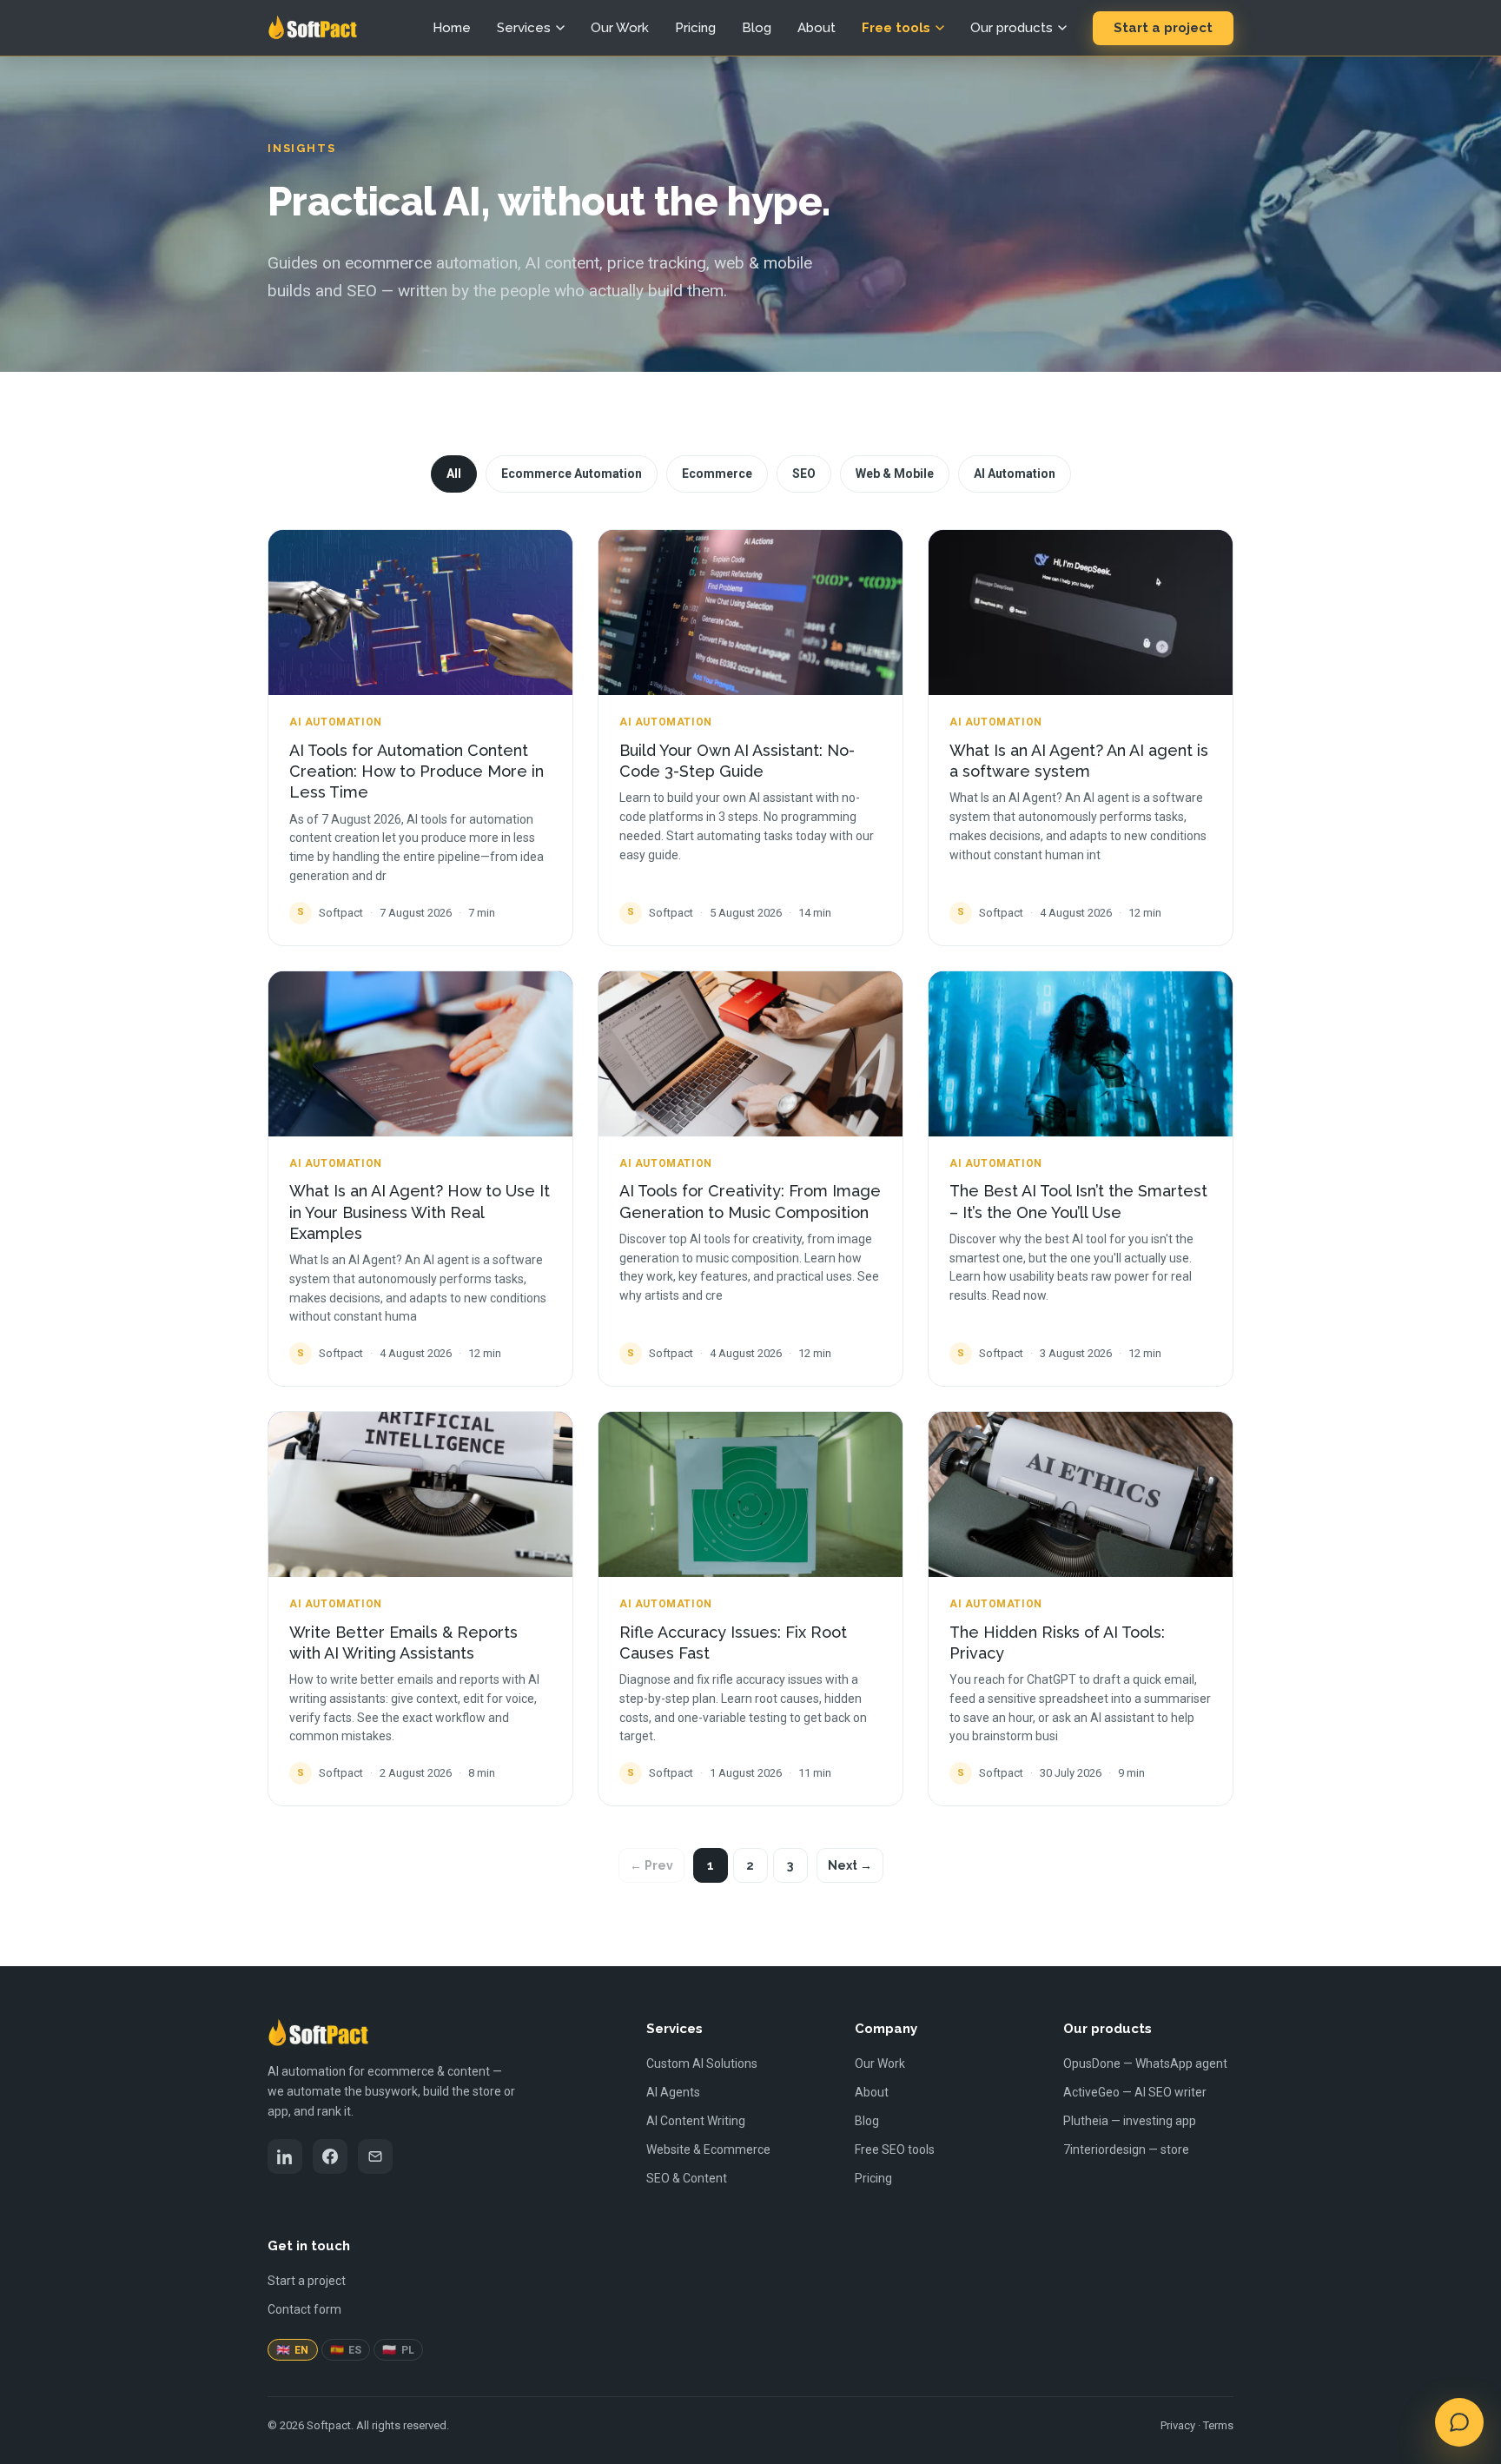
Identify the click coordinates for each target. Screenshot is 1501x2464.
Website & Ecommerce (708, 2149)
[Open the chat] (1459, 2422)
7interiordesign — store (1126, 2149)
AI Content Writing (696, 2121)
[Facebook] (330, 2156)
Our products (1012, 28)
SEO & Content (687, 2178)
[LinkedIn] (285, 2156)
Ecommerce (717, 474)
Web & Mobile (895, 474)
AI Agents (673, 2092)
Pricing (695, 28)
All (454, 474)
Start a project (1163, 28)
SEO (804, 474)
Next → (850, 1865)
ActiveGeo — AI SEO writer (1135, 2092)
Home (452, 28)
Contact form (304, 2309)
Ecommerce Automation (572, 474)
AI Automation (1015, 474)
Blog (757, 28)
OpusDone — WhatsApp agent (1145, 2063)
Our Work (620, 28)
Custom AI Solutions (702, 2063)
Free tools (896, 28)
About (817, 28)
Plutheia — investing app (1130, 2121)
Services (524, 28)
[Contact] (375, 2156)
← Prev (651, 1865)
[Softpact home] (312, 28)
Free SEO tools (895, 2149)
